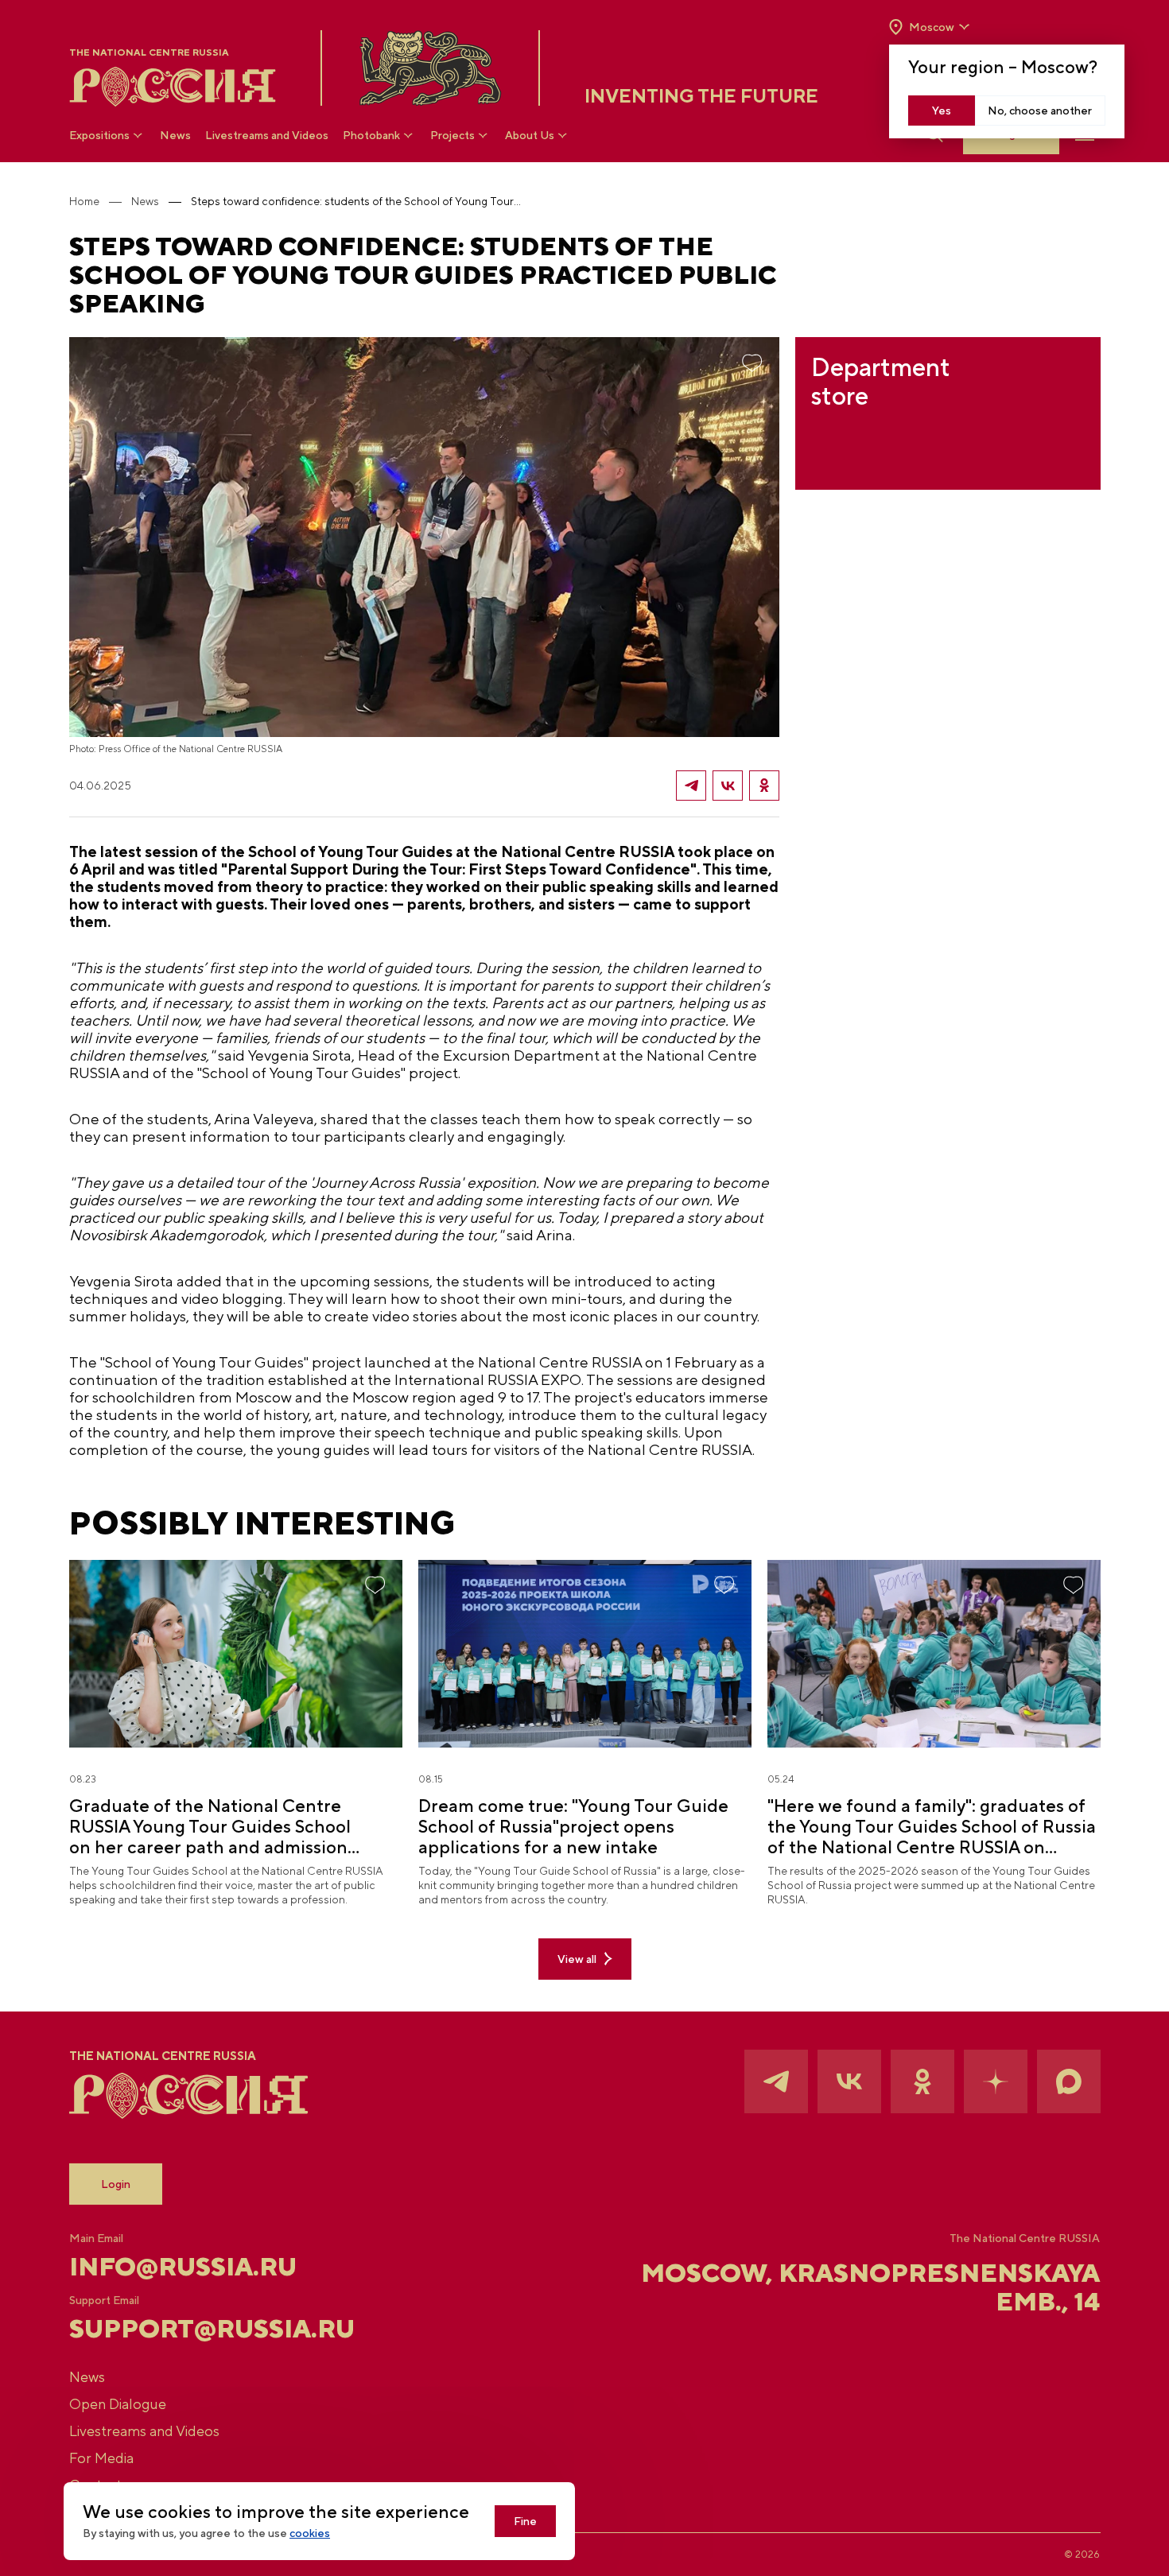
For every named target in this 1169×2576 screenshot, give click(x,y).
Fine (525, 2521)
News (175, 135)
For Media (101, 2458)
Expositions (99, 135)
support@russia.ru (212, 2329)
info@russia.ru (183, 2267)
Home (84, 201)
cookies (310, 2533)
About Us (530, 135)
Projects (452, 135)
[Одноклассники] (764, 786)
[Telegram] (691, 786)
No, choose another (1040, 111)
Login (116, 2184)
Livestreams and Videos (267, 135)
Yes (942, 111)
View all (577, 1959)
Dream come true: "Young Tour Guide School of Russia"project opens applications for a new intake (573, 1826)
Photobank (371, 135)
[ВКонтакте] (728, 786)
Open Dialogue (118, 2404)
